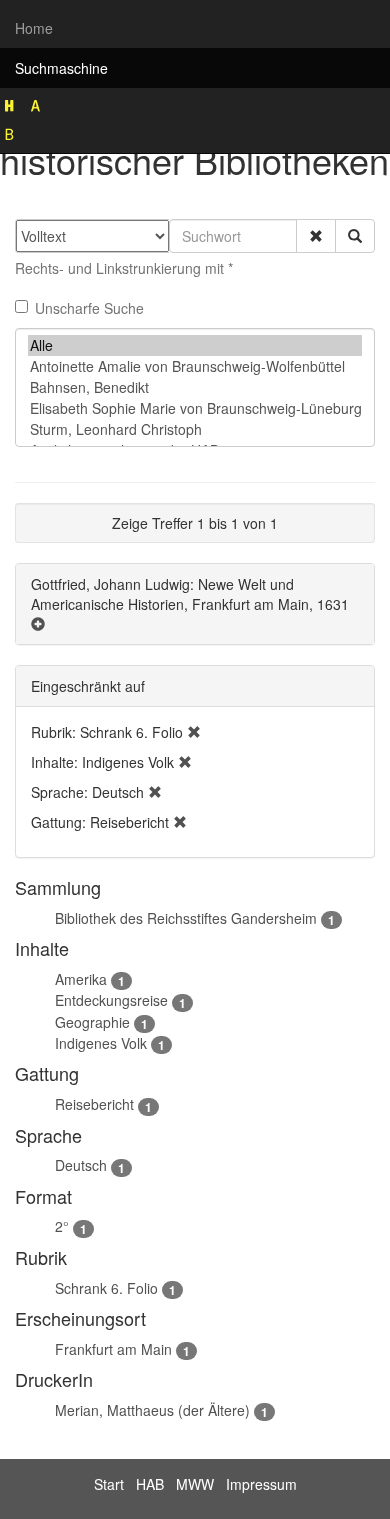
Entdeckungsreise (111, 1000)
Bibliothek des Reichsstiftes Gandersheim (186, 918)
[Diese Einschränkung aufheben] (194, 732)
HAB (150, 1484)
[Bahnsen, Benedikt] (195, 387)
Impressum (261, 1484)
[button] (316, 236)
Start (109, 1484)
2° (62, 1226)
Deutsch (81, 1165)
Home (34, 28)
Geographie (92, 1022)
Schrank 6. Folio (106, 1288)
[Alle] (195, 345)
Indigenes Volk (101, 1043)
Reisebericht (94, 1104)
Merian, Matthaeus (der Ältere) (152, 1410)
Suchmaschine (61, 68)
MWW (195, 1484)
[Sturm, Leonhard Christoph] (195, 429)
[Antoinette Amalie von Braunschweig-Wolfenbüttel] (195, 366)
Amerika (81, 979)
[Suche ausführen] (355, 236)
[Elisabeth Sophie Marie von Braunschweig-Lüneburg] (195, 408)
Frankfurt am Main (113, 1349)
